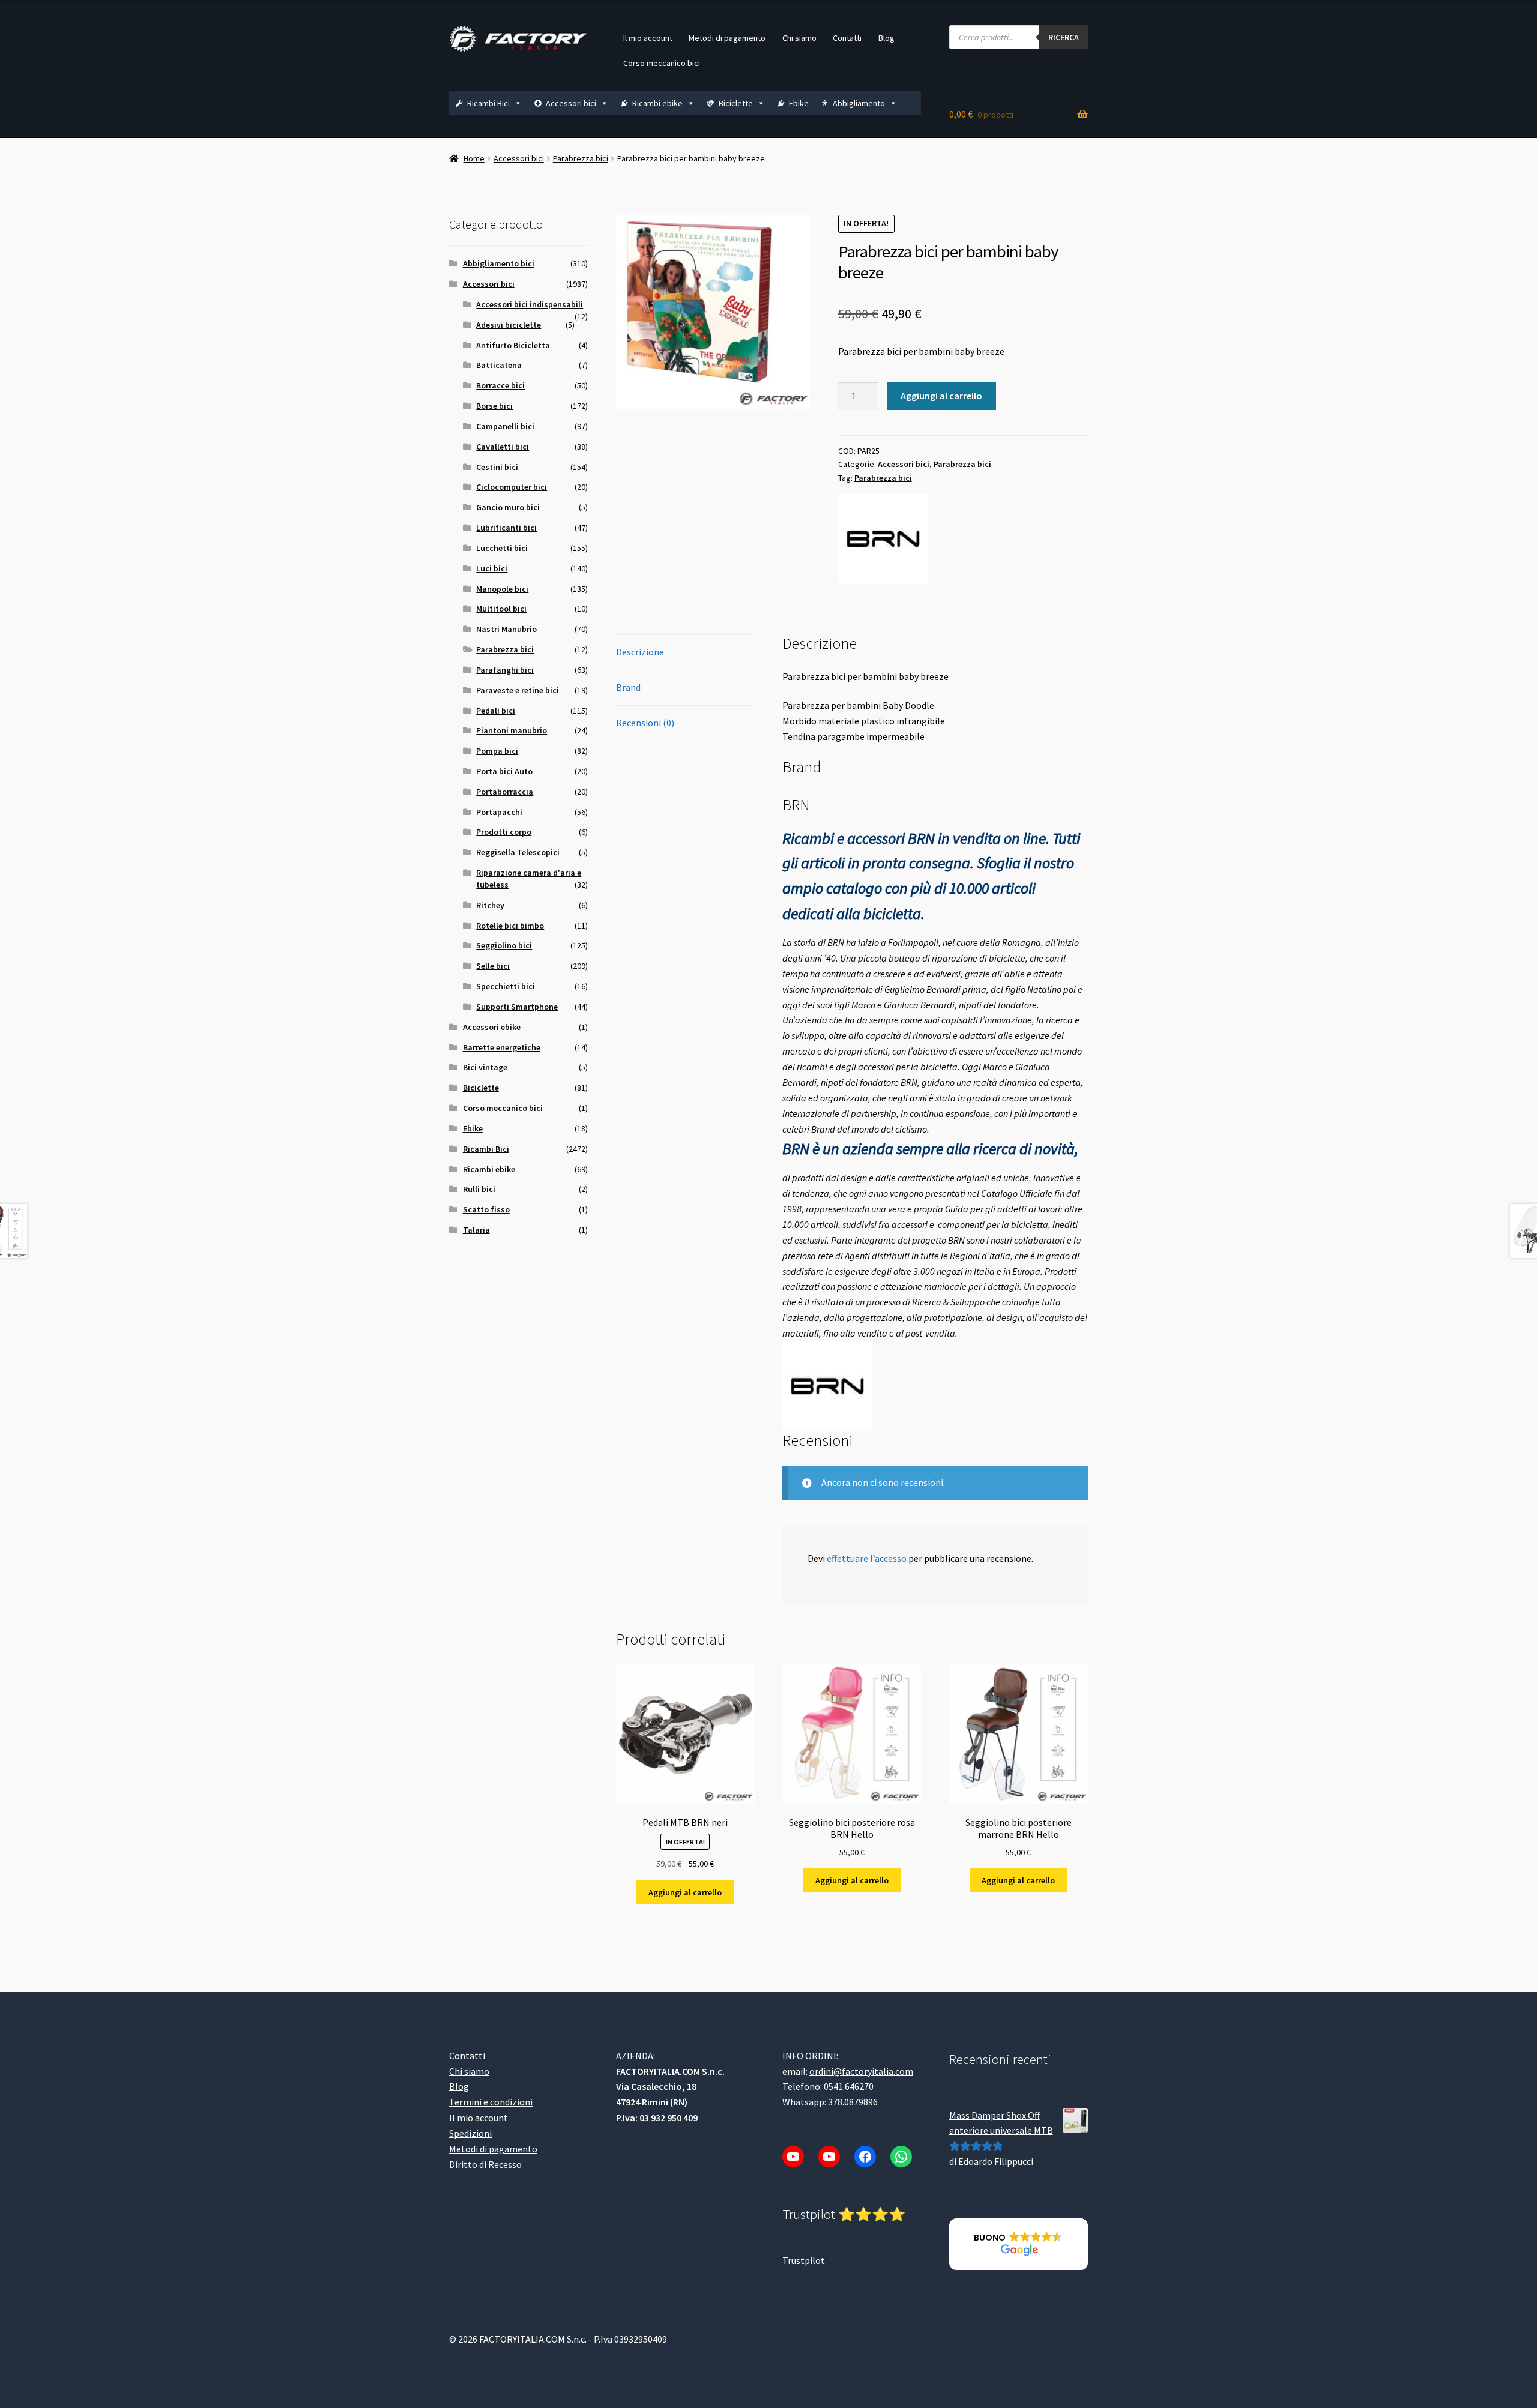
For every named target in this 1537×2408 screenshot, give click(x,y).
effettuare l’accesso (867, 1558)
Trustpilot (804, 2260)
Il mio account (648, 38)
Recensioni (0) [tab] (645, 723)
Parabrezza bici (581, 158)
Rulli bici (479, 1189)
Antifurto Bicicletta (513, 345)
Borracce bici (500, 385)
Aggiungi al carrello (941, 396)
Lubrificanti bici (506, 528)
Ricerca (1064, 37)
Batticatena (499, 365)
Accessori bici (571, 103)
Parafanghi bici (505, 670)
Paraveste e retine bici (518, 690)
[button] (1019, 2245)
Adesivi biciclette (509, 325)
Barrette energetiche (502, 1047)
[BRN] (883, 539)
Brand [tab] (628, 687)
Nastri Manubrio (506, 629)
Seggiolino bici (504, 945)
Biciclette (736, 103)
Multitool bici (501, 609)
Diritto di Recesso (485, 2164)
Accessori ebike (492, 1027)
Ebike (799, 103)
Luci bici (492, 568)
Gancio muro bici (508, 507)
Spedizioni (470, 2133)
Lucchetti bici (502, 548)
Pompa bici (497, 751)
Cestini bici (497, 467)
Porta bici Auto (504, 771)
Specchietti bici (506, 986)
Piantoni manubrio (512, 730)
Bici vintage (485, 1067)
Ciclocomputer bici (512, 487)
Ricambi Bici (488, 103)
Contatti (847, 38)
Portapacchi (499, 812)
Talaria (476, 1230)
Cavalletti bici (503, 447)
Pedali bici (496, 711)
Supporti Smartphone (517, 1007)
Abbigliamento (859, 103)
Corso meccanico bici (662, 63)
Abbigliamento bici (499, 263)
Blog (886, 38)
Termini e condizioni (491, 2102)
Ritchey (490, 905)
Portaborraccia (505, 792)
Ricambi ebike (657, 103)
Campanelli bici (505, 426)
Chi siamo (799, 38)
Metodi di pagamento (727, 38)
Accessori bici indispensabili (530, 304)
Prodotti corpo (504, 832)
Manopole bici (502, 589)
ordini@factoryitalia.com (861, 2071)
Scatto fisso (486, 1209)
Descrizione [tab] (640, 652)
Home (474, 158)
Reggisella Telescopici (518, 852)
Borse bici (494, 406)
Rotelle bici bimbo (510, 926)
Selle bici (493, 966)
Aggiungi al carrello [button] (685, 1892)
